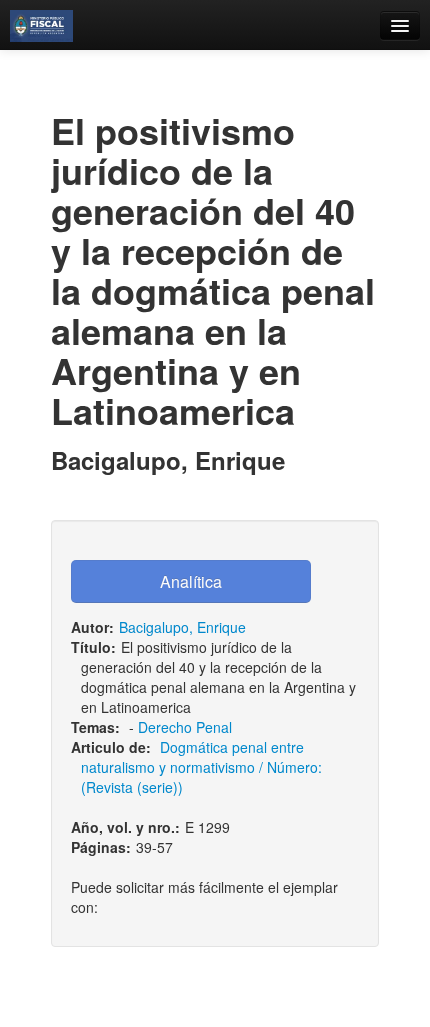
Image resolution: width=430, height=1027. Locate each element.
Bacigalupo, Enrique (182, 627)
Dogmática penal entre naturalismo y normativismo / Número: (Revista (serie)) (201, 767)
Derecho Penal (185, 727)
